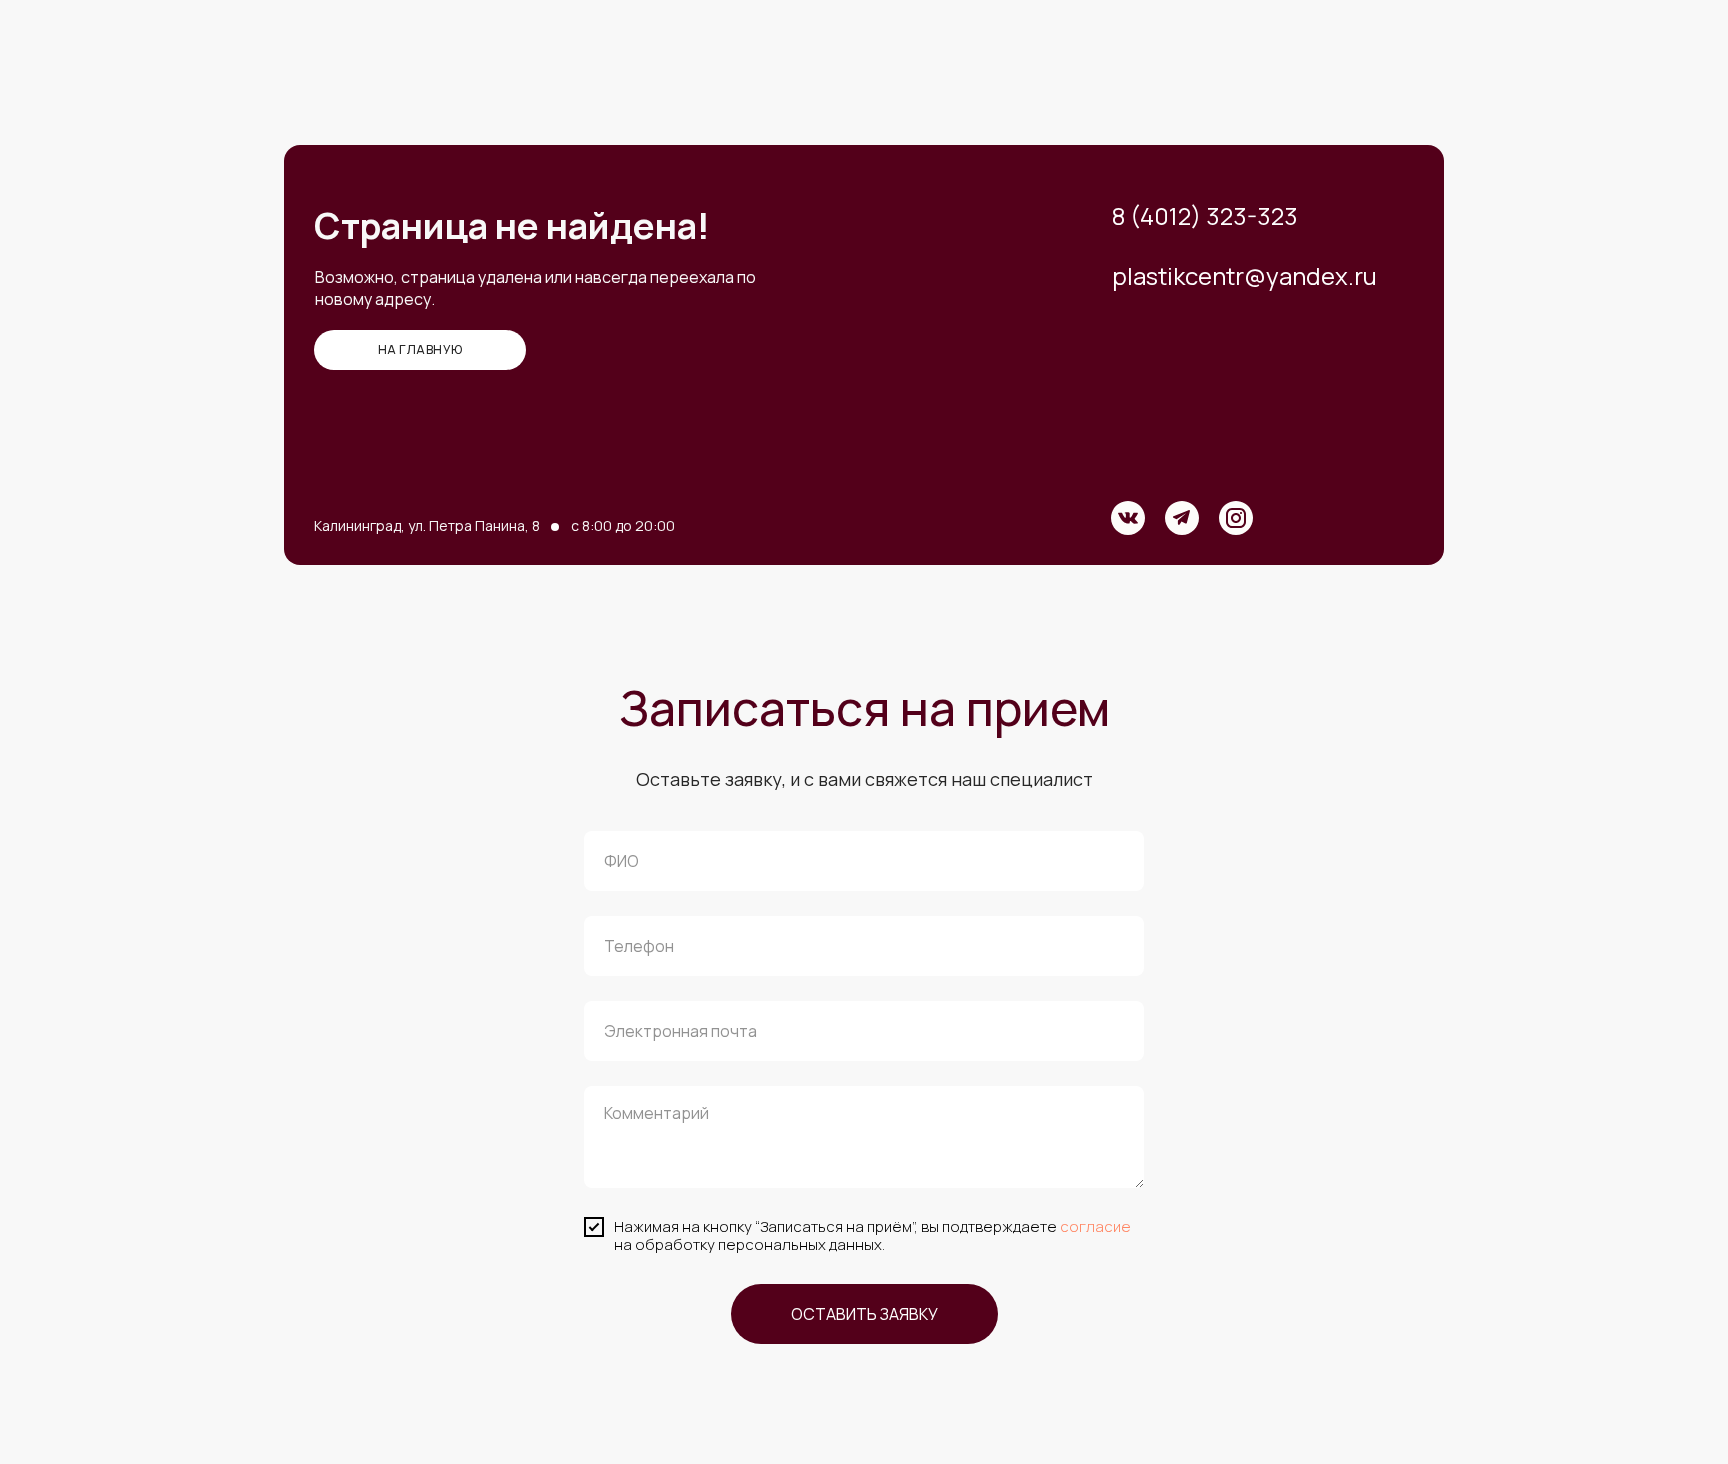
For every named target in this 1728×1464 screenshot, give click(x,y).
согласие (1095, 1226)
